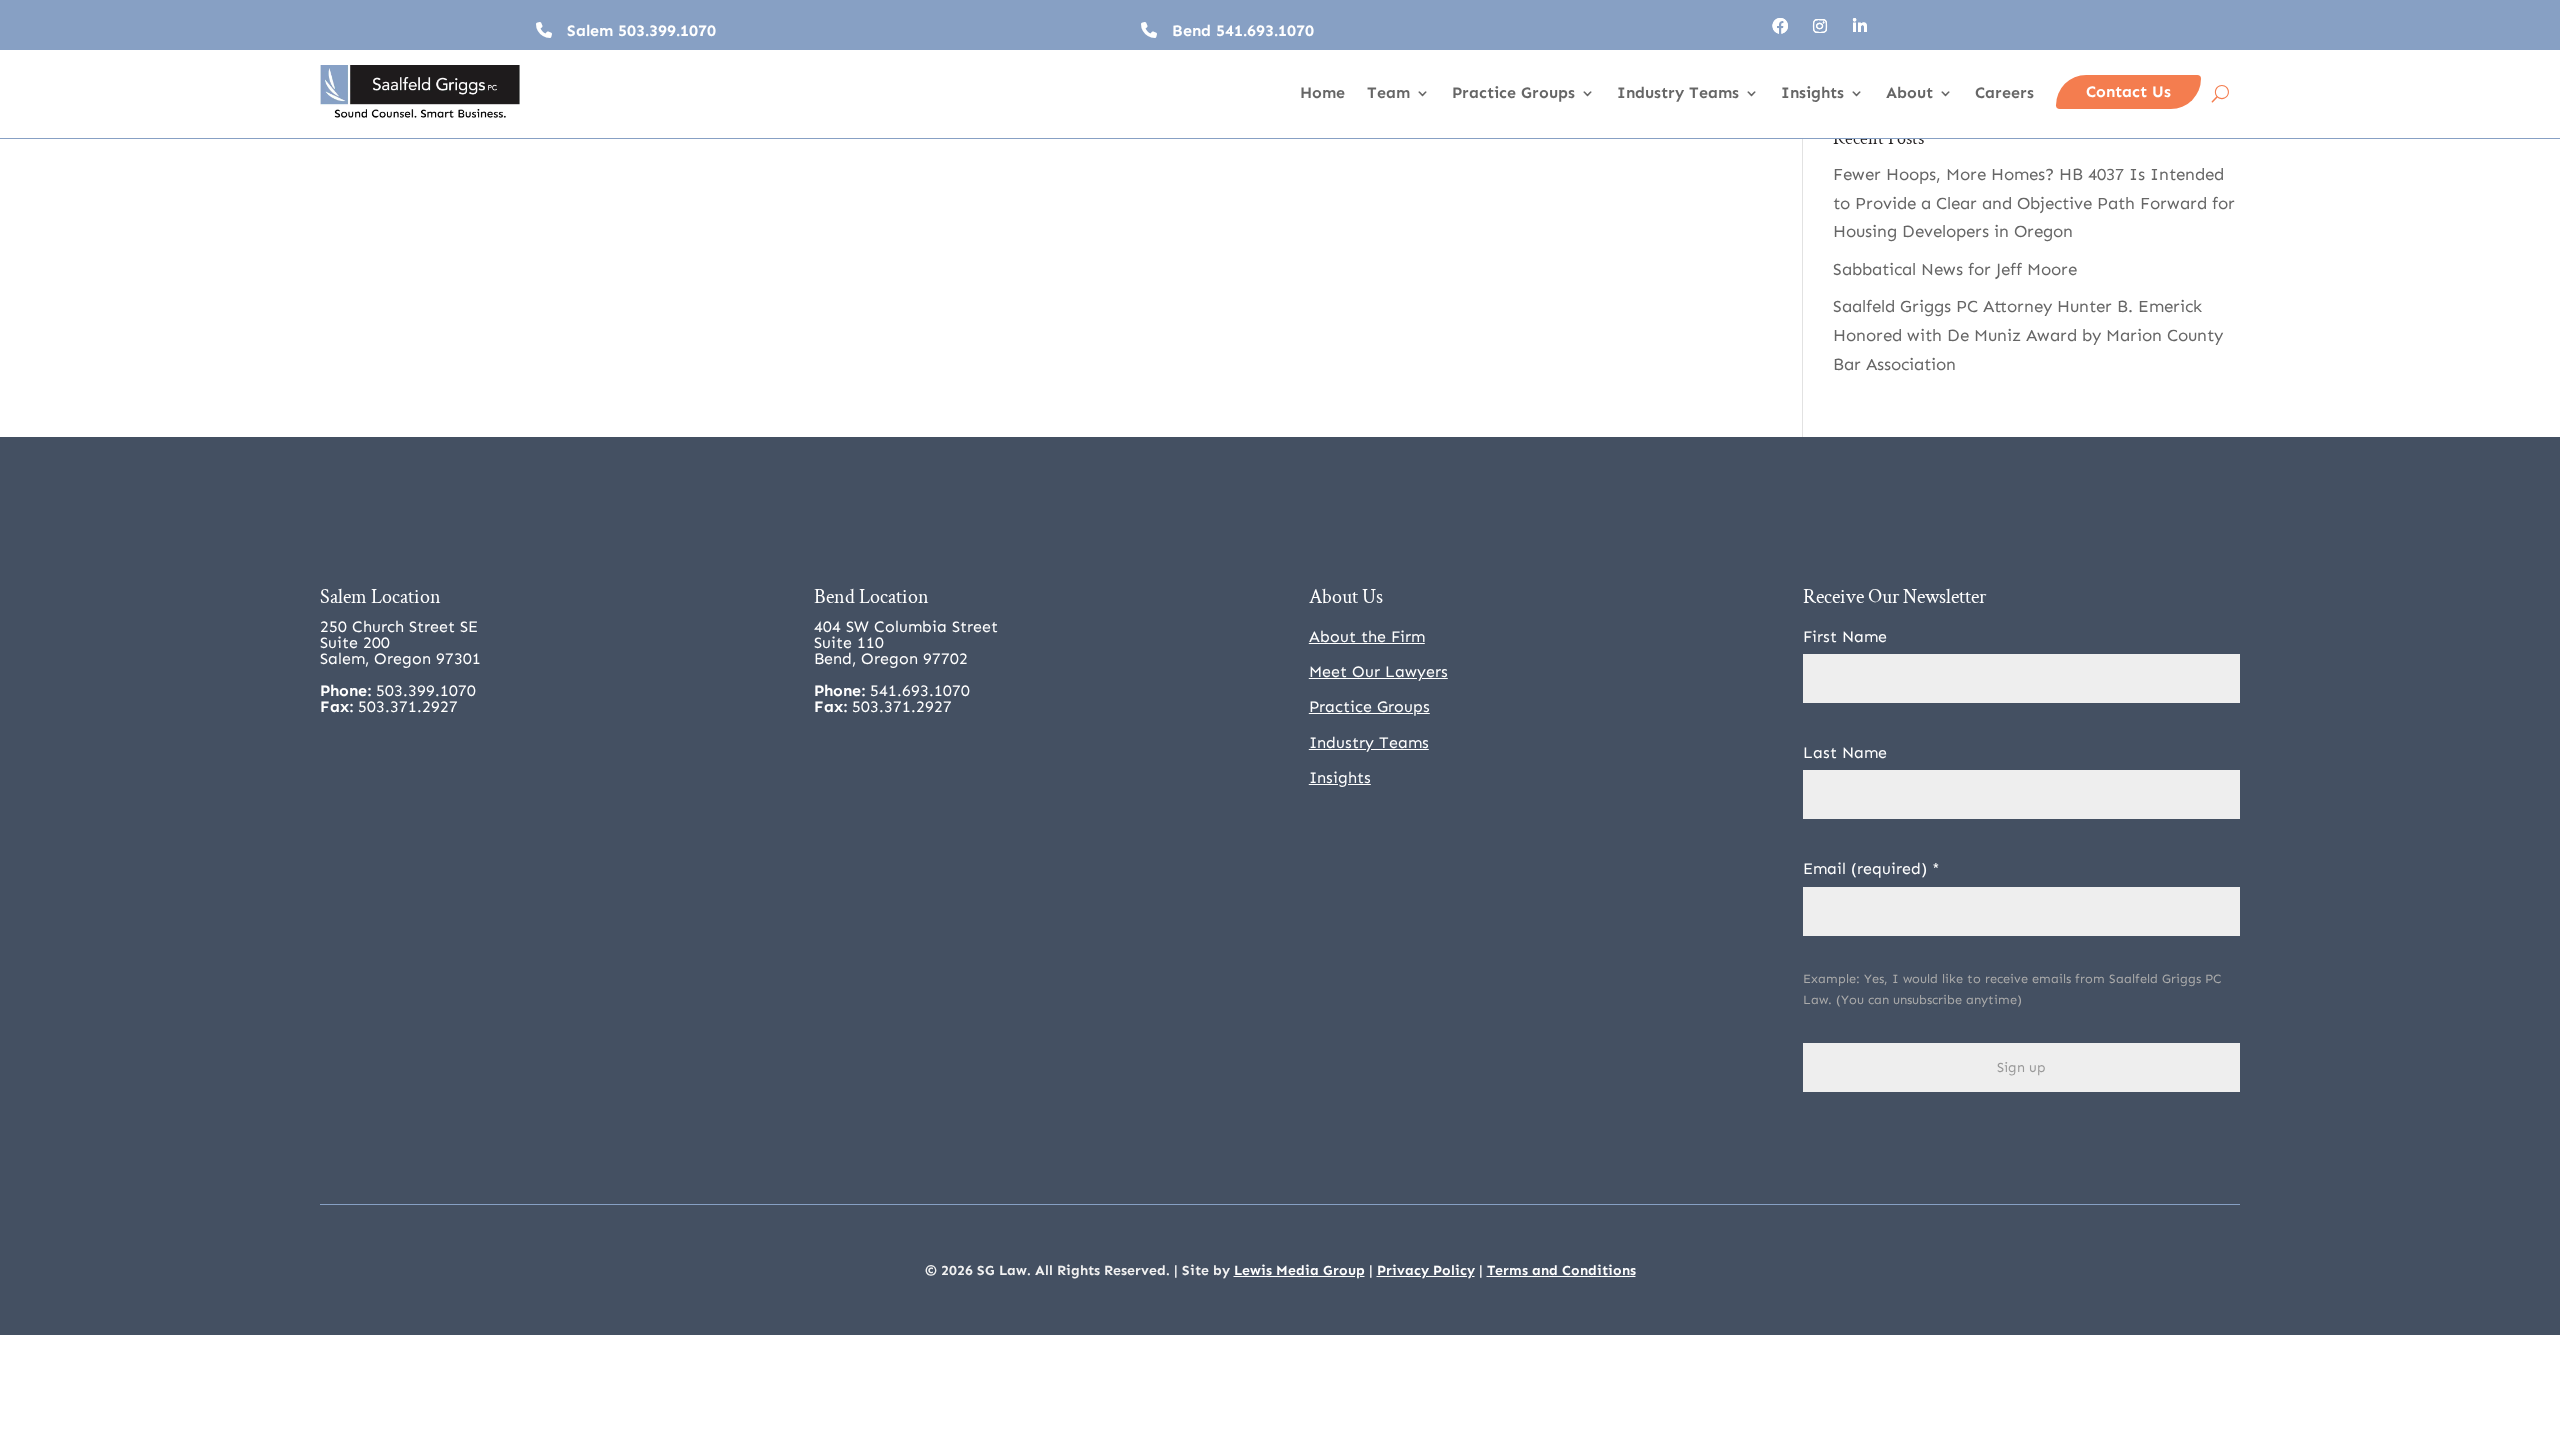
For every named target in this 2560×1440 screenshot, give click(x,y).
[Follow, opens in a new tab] (1780, 26)
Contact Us (2128, 91)
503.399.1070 (667, 30)
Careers (2004, 94)
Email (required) (1871, 868)
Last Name (1845, 752)
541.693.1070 (1265, 30)
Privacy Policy (1426, 1270)
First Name (1845, 636)
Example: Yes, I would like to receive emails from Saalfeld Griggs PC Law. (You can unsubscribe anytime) (2012, 989)
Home (1322, 94)
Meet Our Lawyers (1378, 671)
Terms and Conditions (1561, 1270)
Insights (1812, 94)
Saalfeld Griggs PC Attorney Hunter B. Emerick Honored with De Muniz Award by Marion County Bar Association (2028, 335)
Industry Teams (1678, 94)
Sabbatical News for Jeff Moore (1955, 269)
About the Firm (1367, 636)
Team (1388, 94)
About (1909, 94)
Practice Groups (1513, 94)
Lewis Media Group (1299, 1270)
